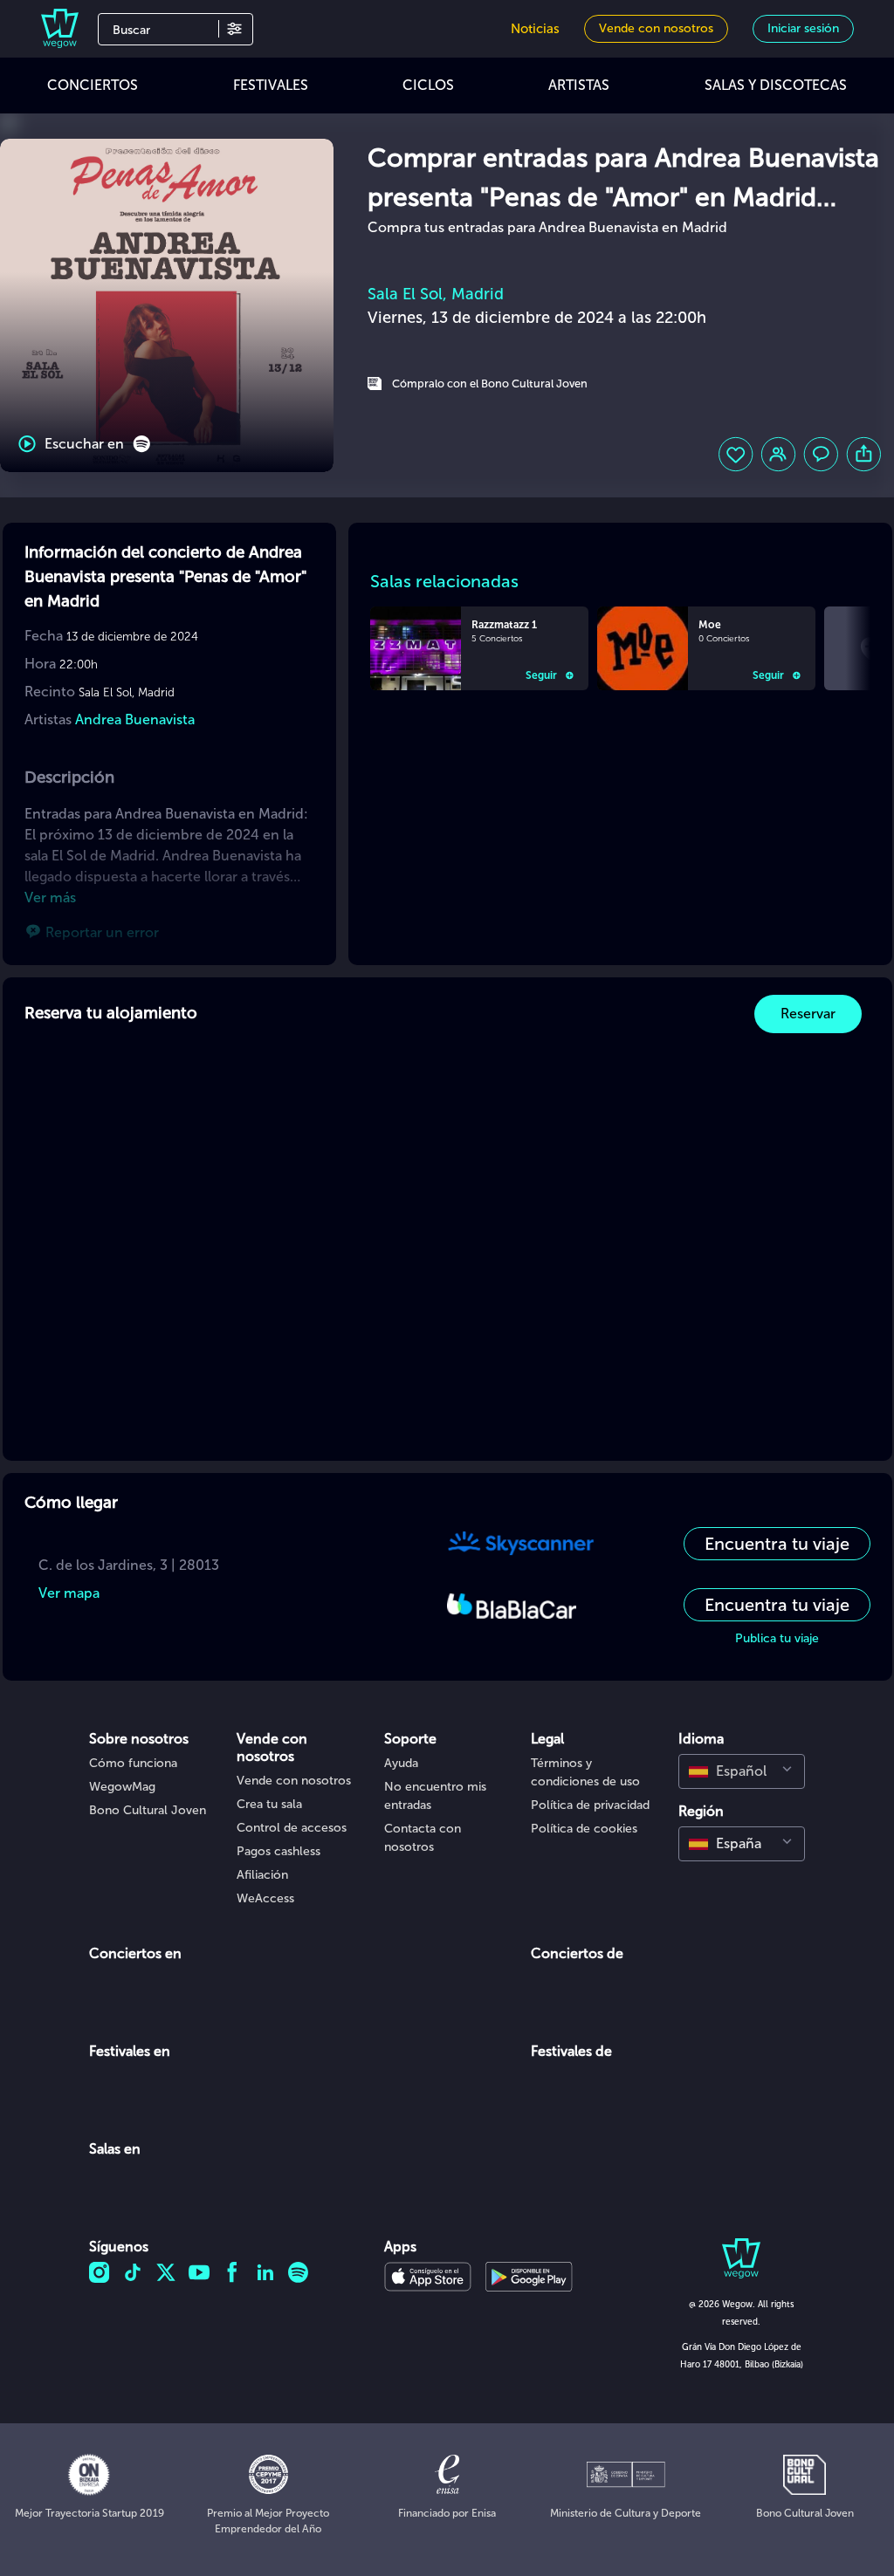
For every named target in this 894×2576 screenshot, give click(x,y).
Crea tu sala (269, 1804)
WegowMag (122, 1787)
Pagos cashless (279, 1851)
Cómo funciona (133, 1763)
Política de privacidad (590, 1805)
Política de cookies (584, 1829)
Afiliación (262, 1875)
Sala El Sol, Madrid (436, 294)
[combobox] (742, 1771)
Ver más (50, 897)
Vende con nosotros (294, 1781)
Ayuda (401, 1763)
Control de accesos (292, 1828)
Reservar (808, 1014)
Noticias (535, 29)
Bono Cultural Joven (148, 1810)
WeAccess (265, 1898)
